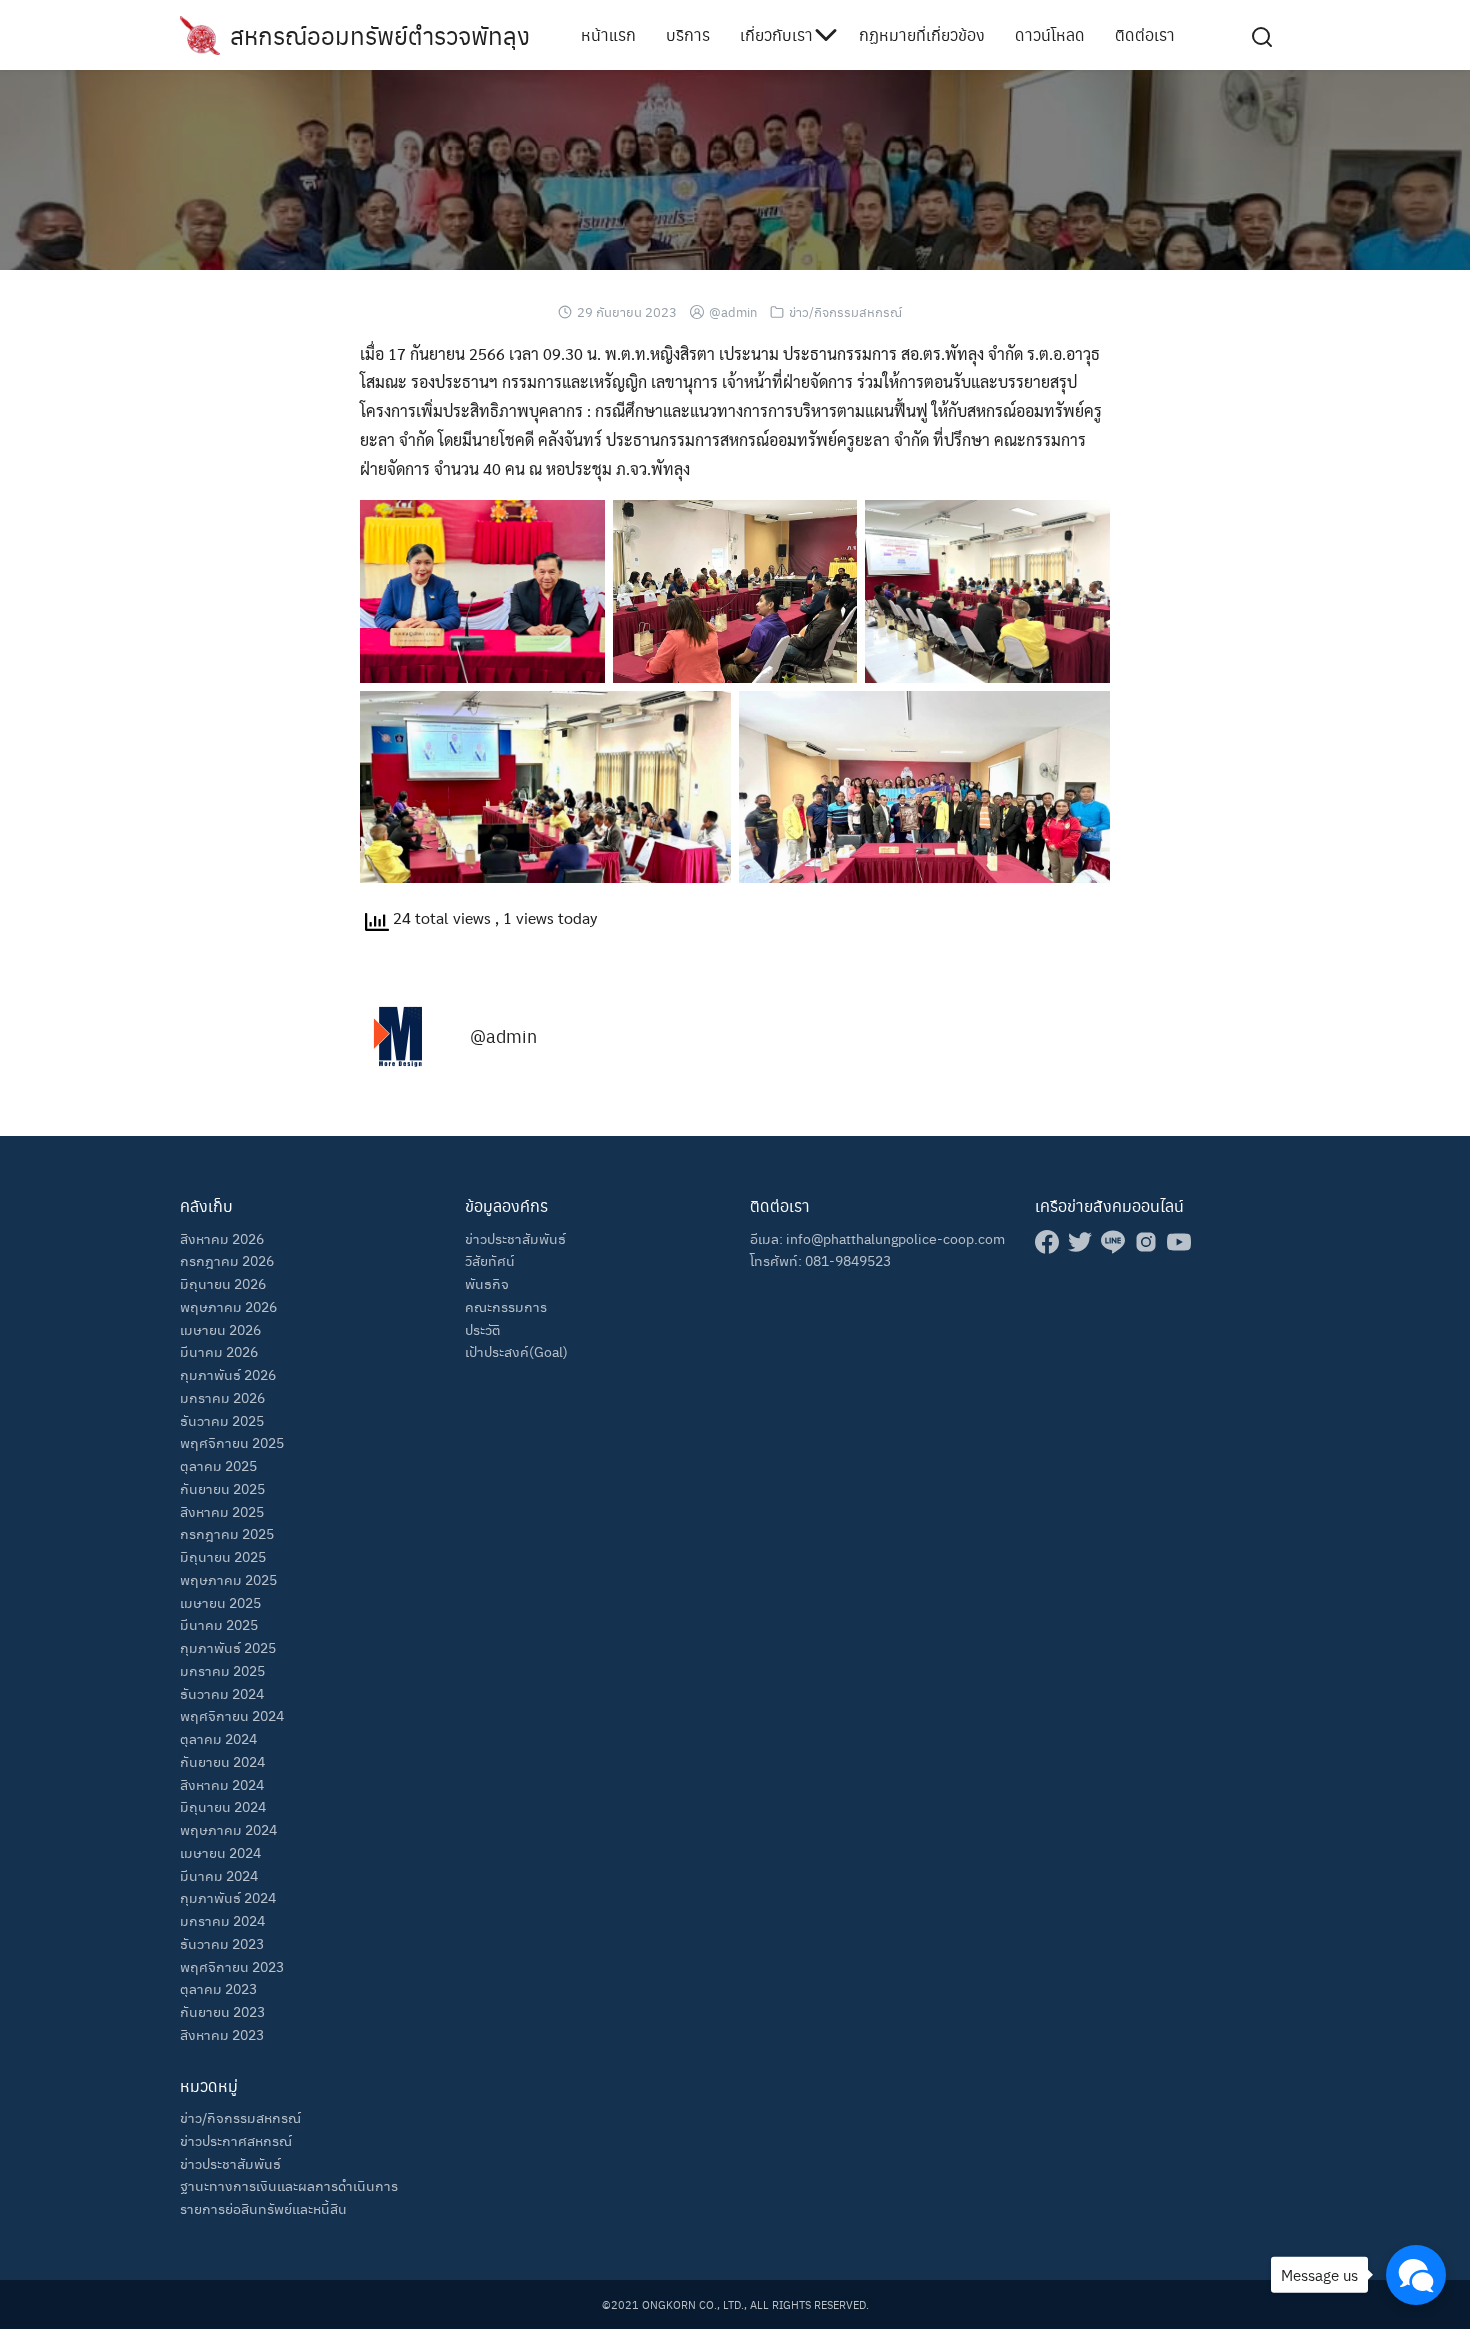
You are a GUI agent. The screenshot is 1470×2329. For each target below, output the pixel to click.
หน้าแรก (608, 34)
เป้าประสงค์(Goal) (516, 1351)
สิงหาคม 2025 (222, 1511)
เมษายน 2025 (220, 1602)
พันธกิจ (487, 1283)
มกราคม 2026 (222, 1397)
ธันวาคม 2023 (222, 1943)
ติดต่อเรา (1145, 34)
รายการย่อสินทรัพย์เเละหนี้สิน (263, 2208)
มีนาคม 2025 (219, 1624)
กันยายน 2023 (222, 2011)
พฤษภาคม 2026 (228, 1306)
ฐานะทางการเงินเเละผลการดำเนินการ (289, 2185)
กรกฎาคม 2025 (227, 1533)
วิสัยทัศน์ (490, 1260)
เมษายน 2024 (220, 1852)
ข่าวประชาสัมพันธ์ (230, 2163)
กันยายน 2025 (222, 1488)
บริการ (688, 34)
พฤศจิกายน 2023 (232, 1966)
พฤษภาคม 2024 (228, 1829)
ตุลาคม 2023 (218, 1988)
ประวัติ (483, 1329)
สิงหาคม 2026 (222, 1238)
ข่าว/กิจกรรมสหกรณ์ (845, 311)
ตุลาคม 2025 (218, 1465)
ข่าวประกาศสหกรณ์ (236, 2140)
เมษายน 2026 (220, 1329)
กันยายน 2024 (222, 1761)
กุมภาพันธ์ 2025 (228, 1647)
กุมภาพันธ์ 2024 (228, 1897)
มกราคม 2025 (222, 1670)
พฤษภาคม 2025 (228, 1579)
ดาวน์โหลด (1050, 34)
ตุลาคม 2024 (218, 1738)
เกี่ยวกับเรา (776, 34)
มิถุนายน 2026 (223, 1283)
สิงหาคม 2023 (222, 2034)
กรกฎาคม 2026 (227, 1260)
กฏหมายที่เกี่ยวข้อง (922, 34)
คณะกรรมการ (506, 1306)
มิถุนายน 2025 (223, 1556)
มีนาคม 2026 (219, 1351)
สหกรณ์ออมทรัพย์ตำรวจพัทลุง (380, 35)
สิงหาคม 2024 (222, 1784)
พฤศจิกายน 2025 (232, 1442)
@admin (733, 311)
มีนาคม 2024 (219, 1875)
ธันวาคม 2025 (222, 1420)
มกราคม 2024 (222, 1920)
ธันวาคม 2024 (222, 1693)
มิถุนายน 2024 (223, 1806)
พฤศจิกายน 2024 (232, 1715)
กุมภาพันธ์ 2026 (228, 1374)
